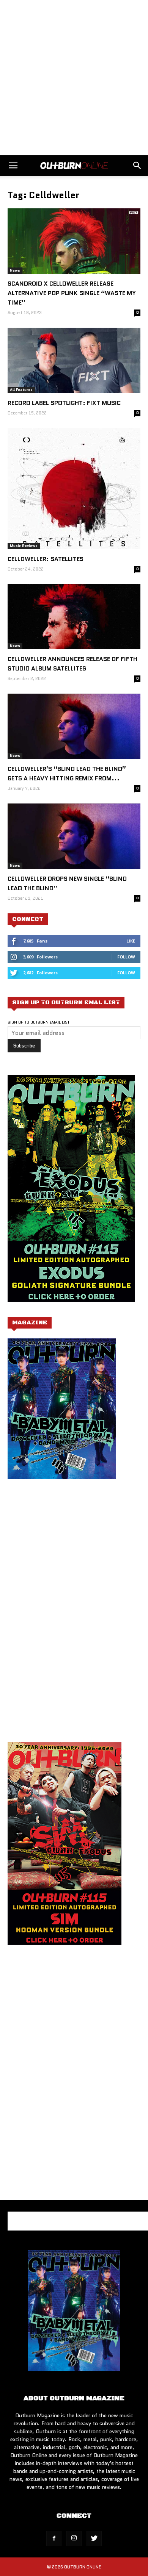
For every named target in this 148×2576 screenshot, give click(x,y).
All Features (21, 390)
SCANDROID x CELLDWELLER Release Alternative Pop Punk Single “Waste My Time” (72, 293)
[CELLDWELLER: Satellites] (74, 489)
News (15, 270)
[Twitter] (94, 2538)
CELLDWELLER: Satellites (46, 559)
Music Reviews (24, 546)
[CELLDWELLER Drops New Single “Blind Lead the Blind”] (74, 836)
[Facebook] (54, 2538)
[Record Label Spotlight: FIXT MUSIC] (74, 360)
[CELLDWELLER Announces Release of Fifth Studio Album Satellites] (74, 617)
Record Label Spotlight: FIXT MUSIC (64, 403)
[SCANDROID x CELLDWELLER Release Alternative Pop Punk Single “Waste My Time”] (74, 241)
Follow (126, 957)
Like (131, 941)
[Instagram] (74, 2538)
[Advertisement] (74, 78)
